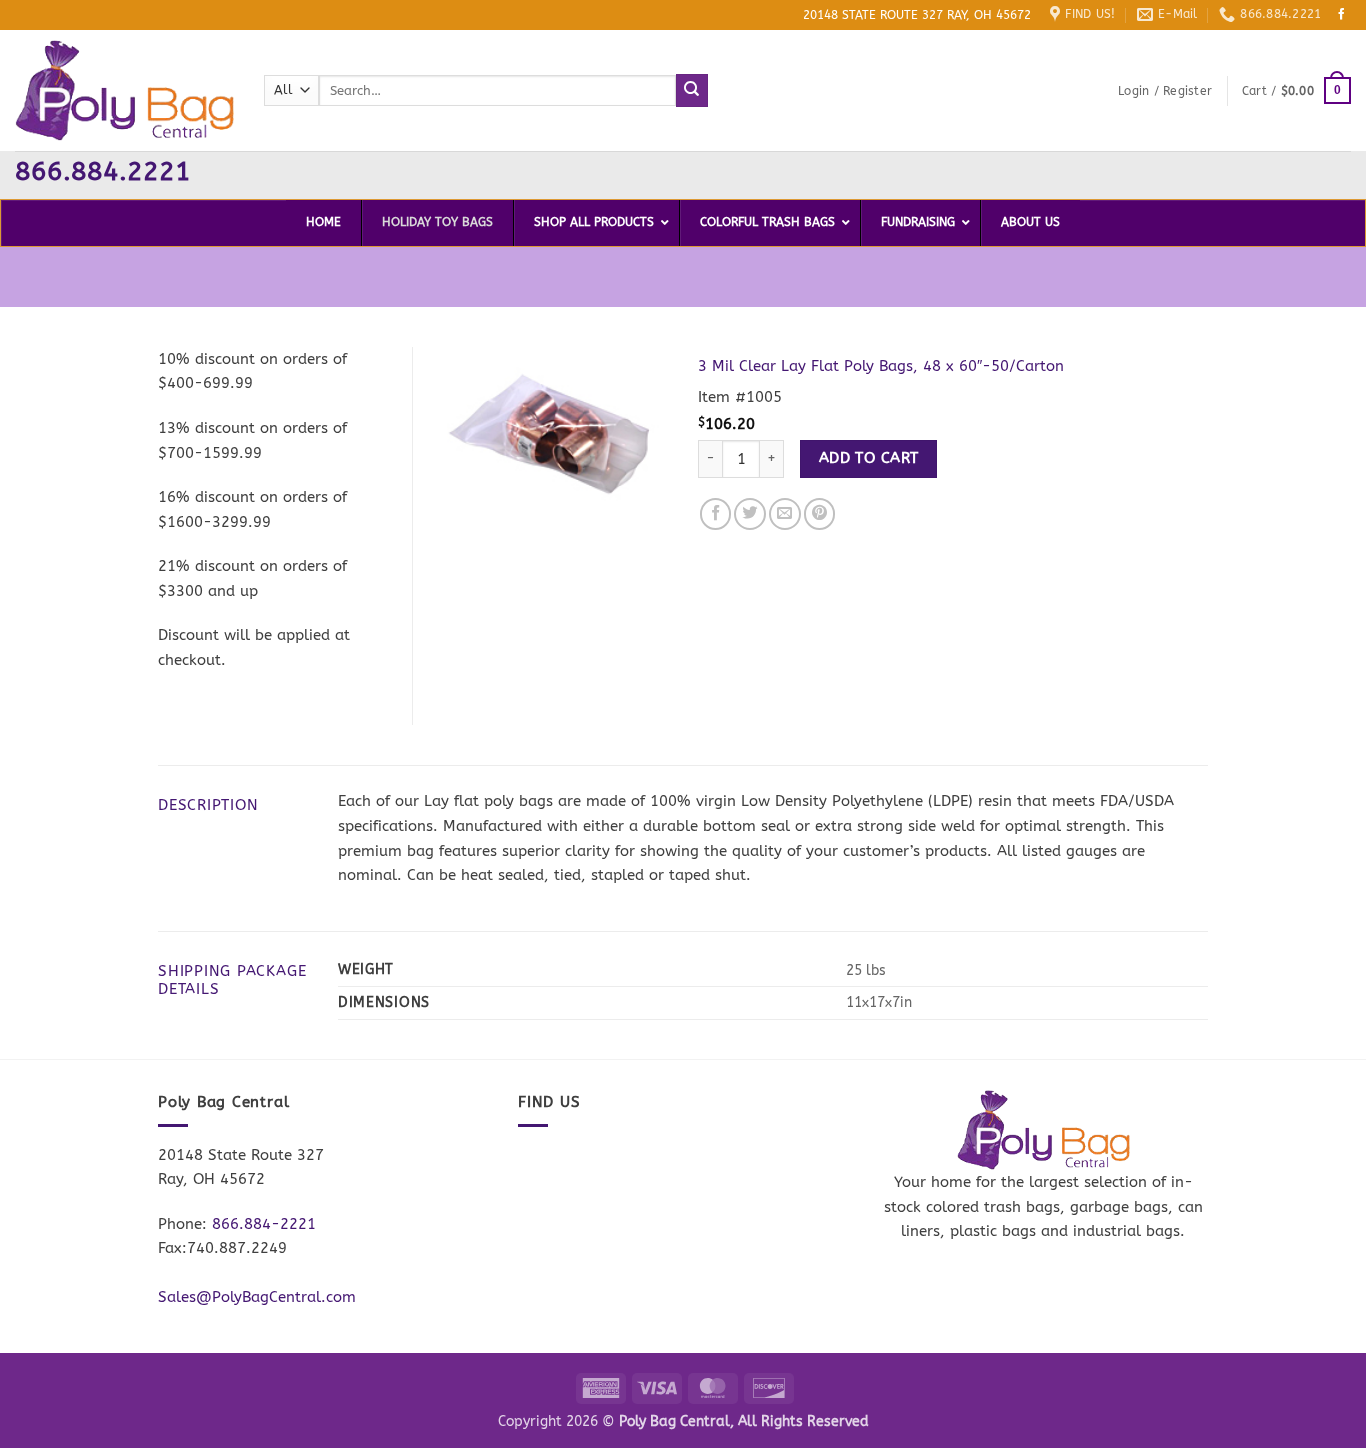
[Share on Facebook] (716, 514)
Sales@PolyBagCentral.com (257, 1297)
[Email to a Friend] (785, 514)
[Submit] (692, 90)
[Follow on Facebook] (1342, 15)
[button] (1165, 91)
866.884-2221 (264, 1224)
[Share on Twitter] (750, 514)
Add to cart (869, 458)
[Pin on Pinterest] (820, 514)
